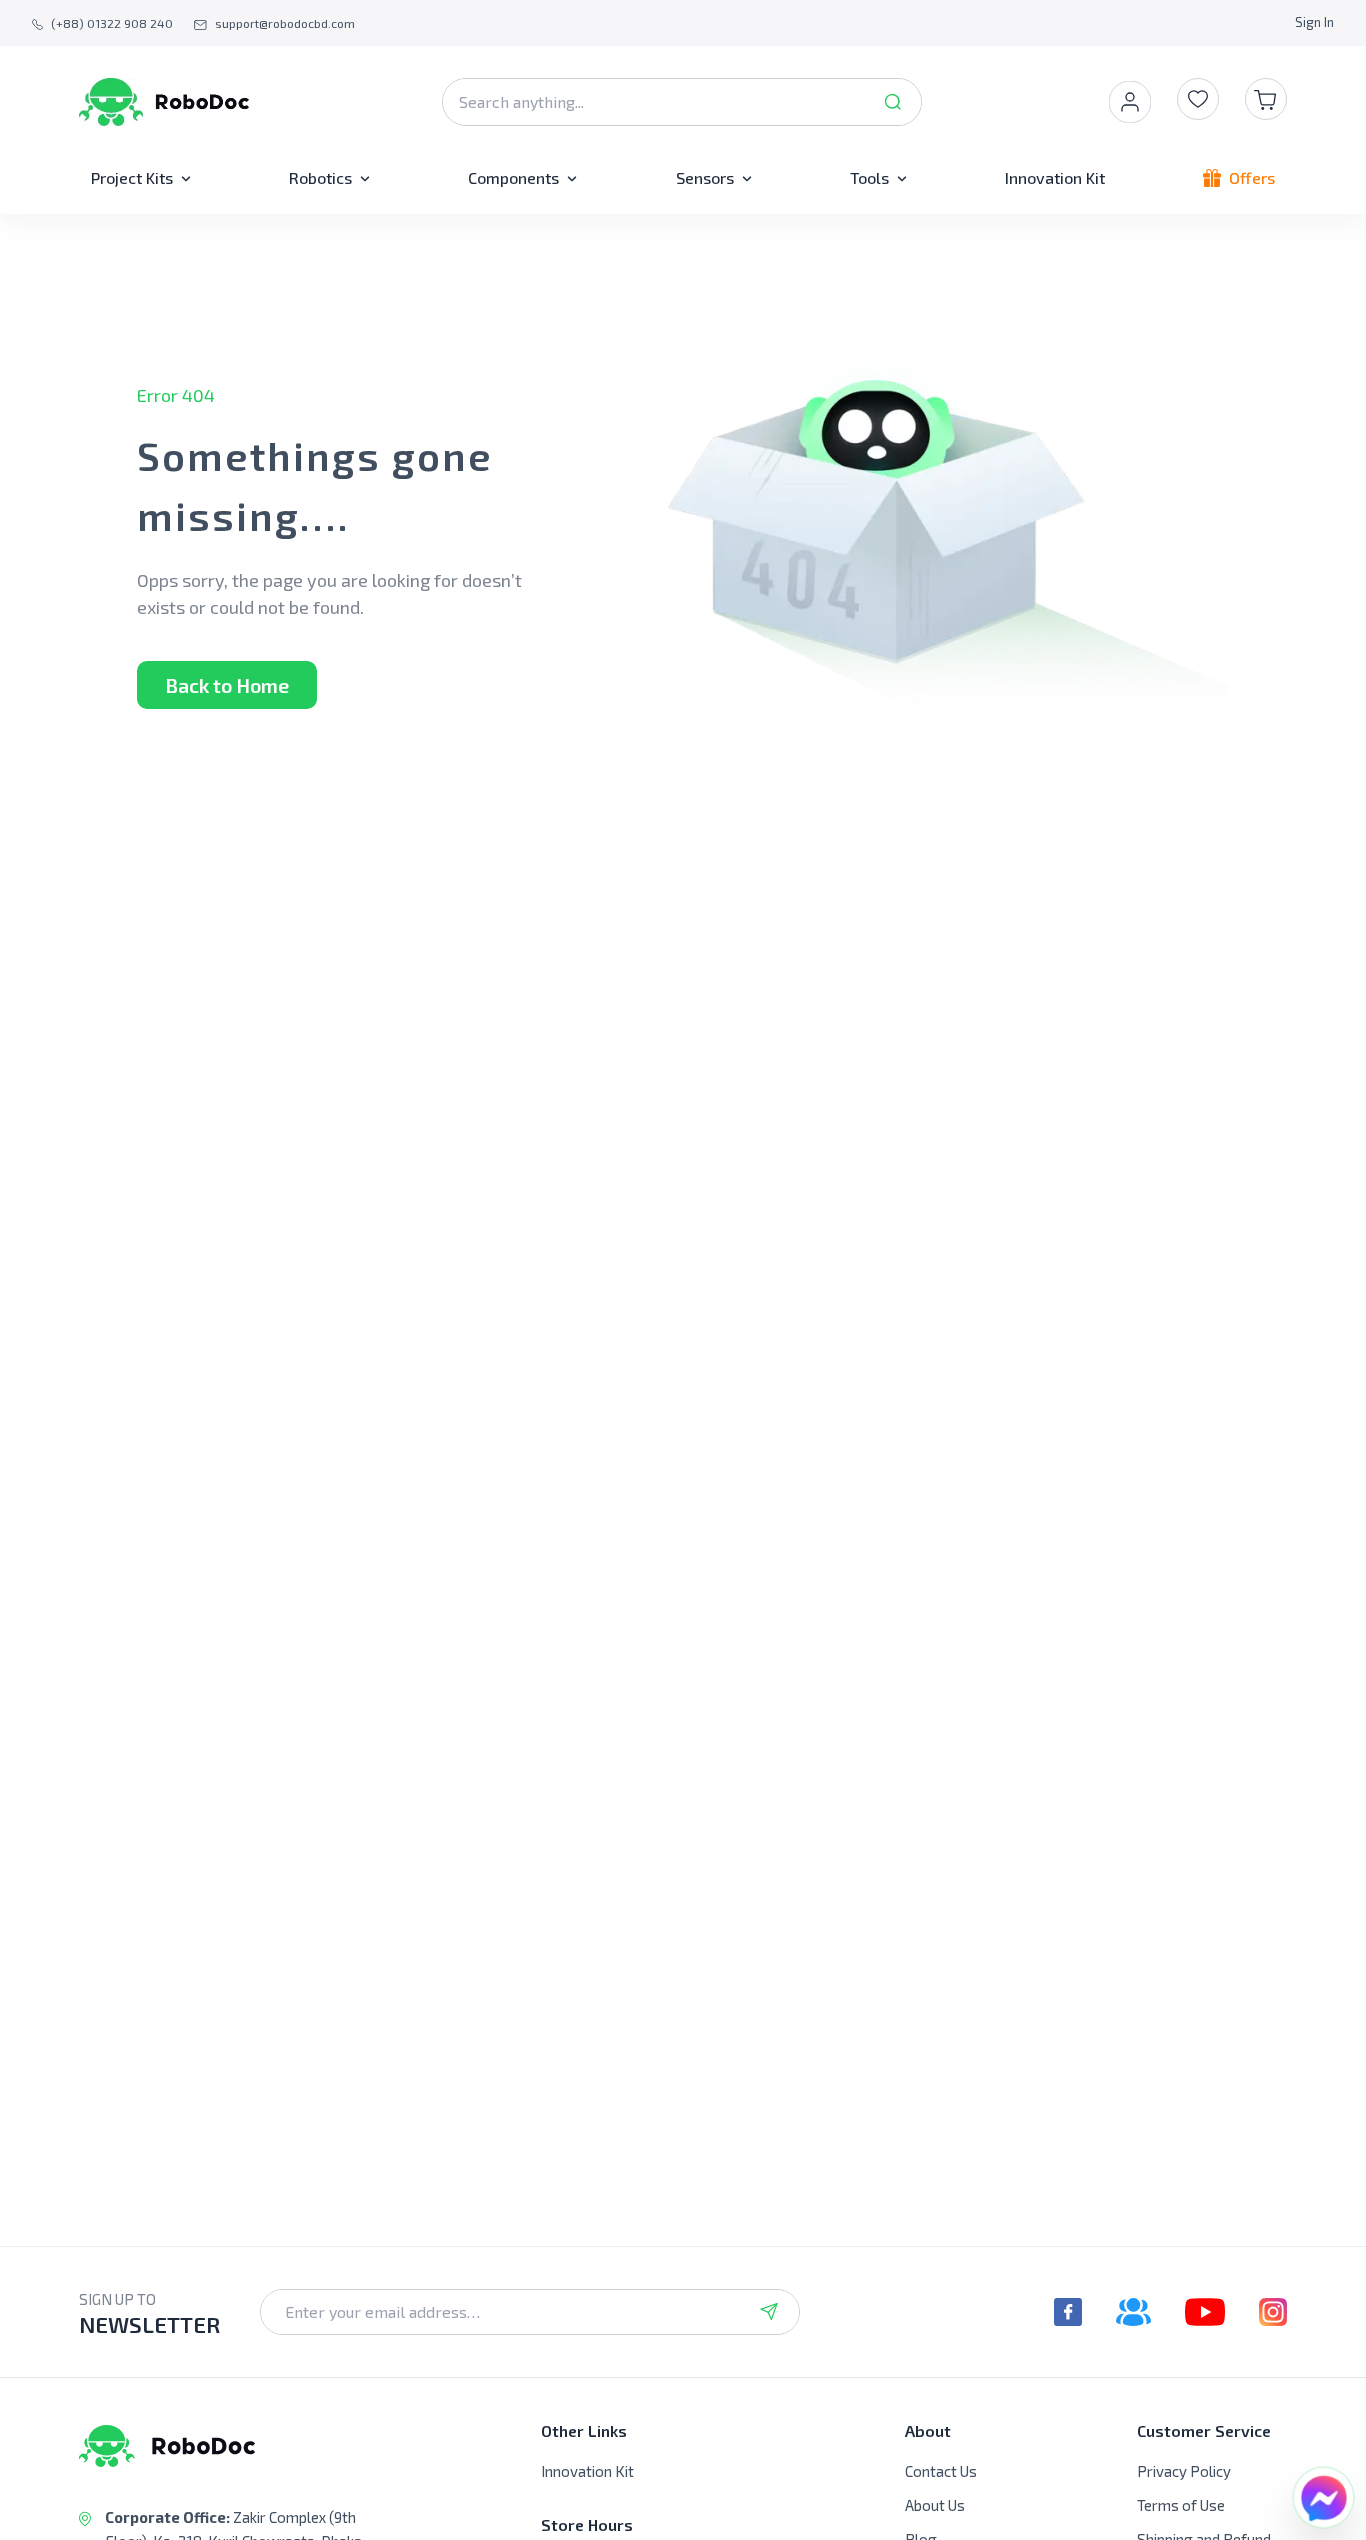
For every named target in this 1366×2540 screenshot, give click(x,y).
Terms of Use (1181, 2505)
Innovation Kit (587, 2471)
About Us (935, 2505)
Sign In (1314, 22)
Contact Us (941, 2471)
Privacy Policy (1184, 2471)
